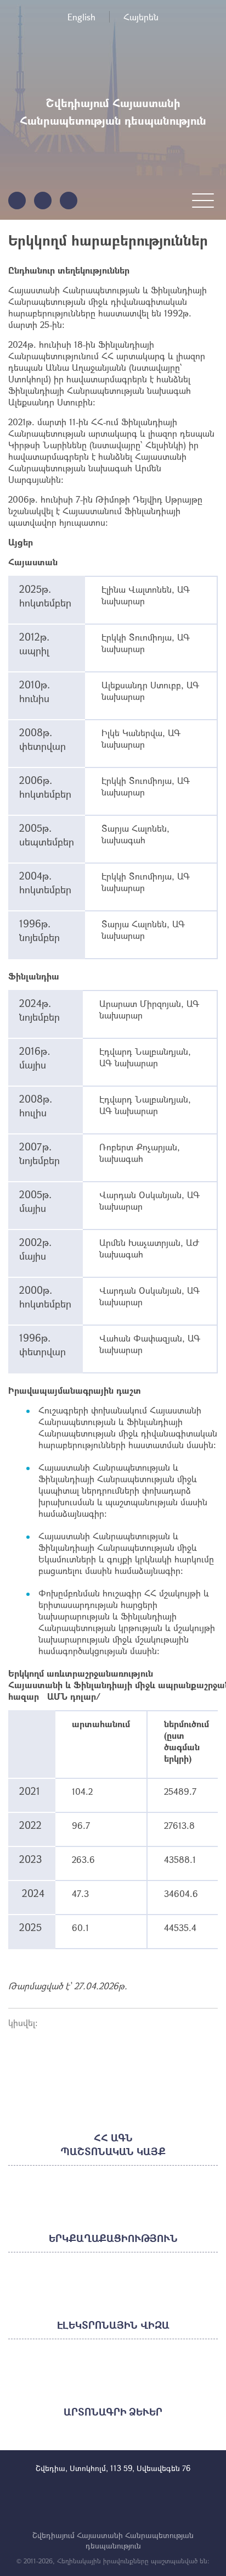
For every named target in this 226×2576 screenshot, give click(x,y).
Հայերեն (141, 17)
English (81, 17)
